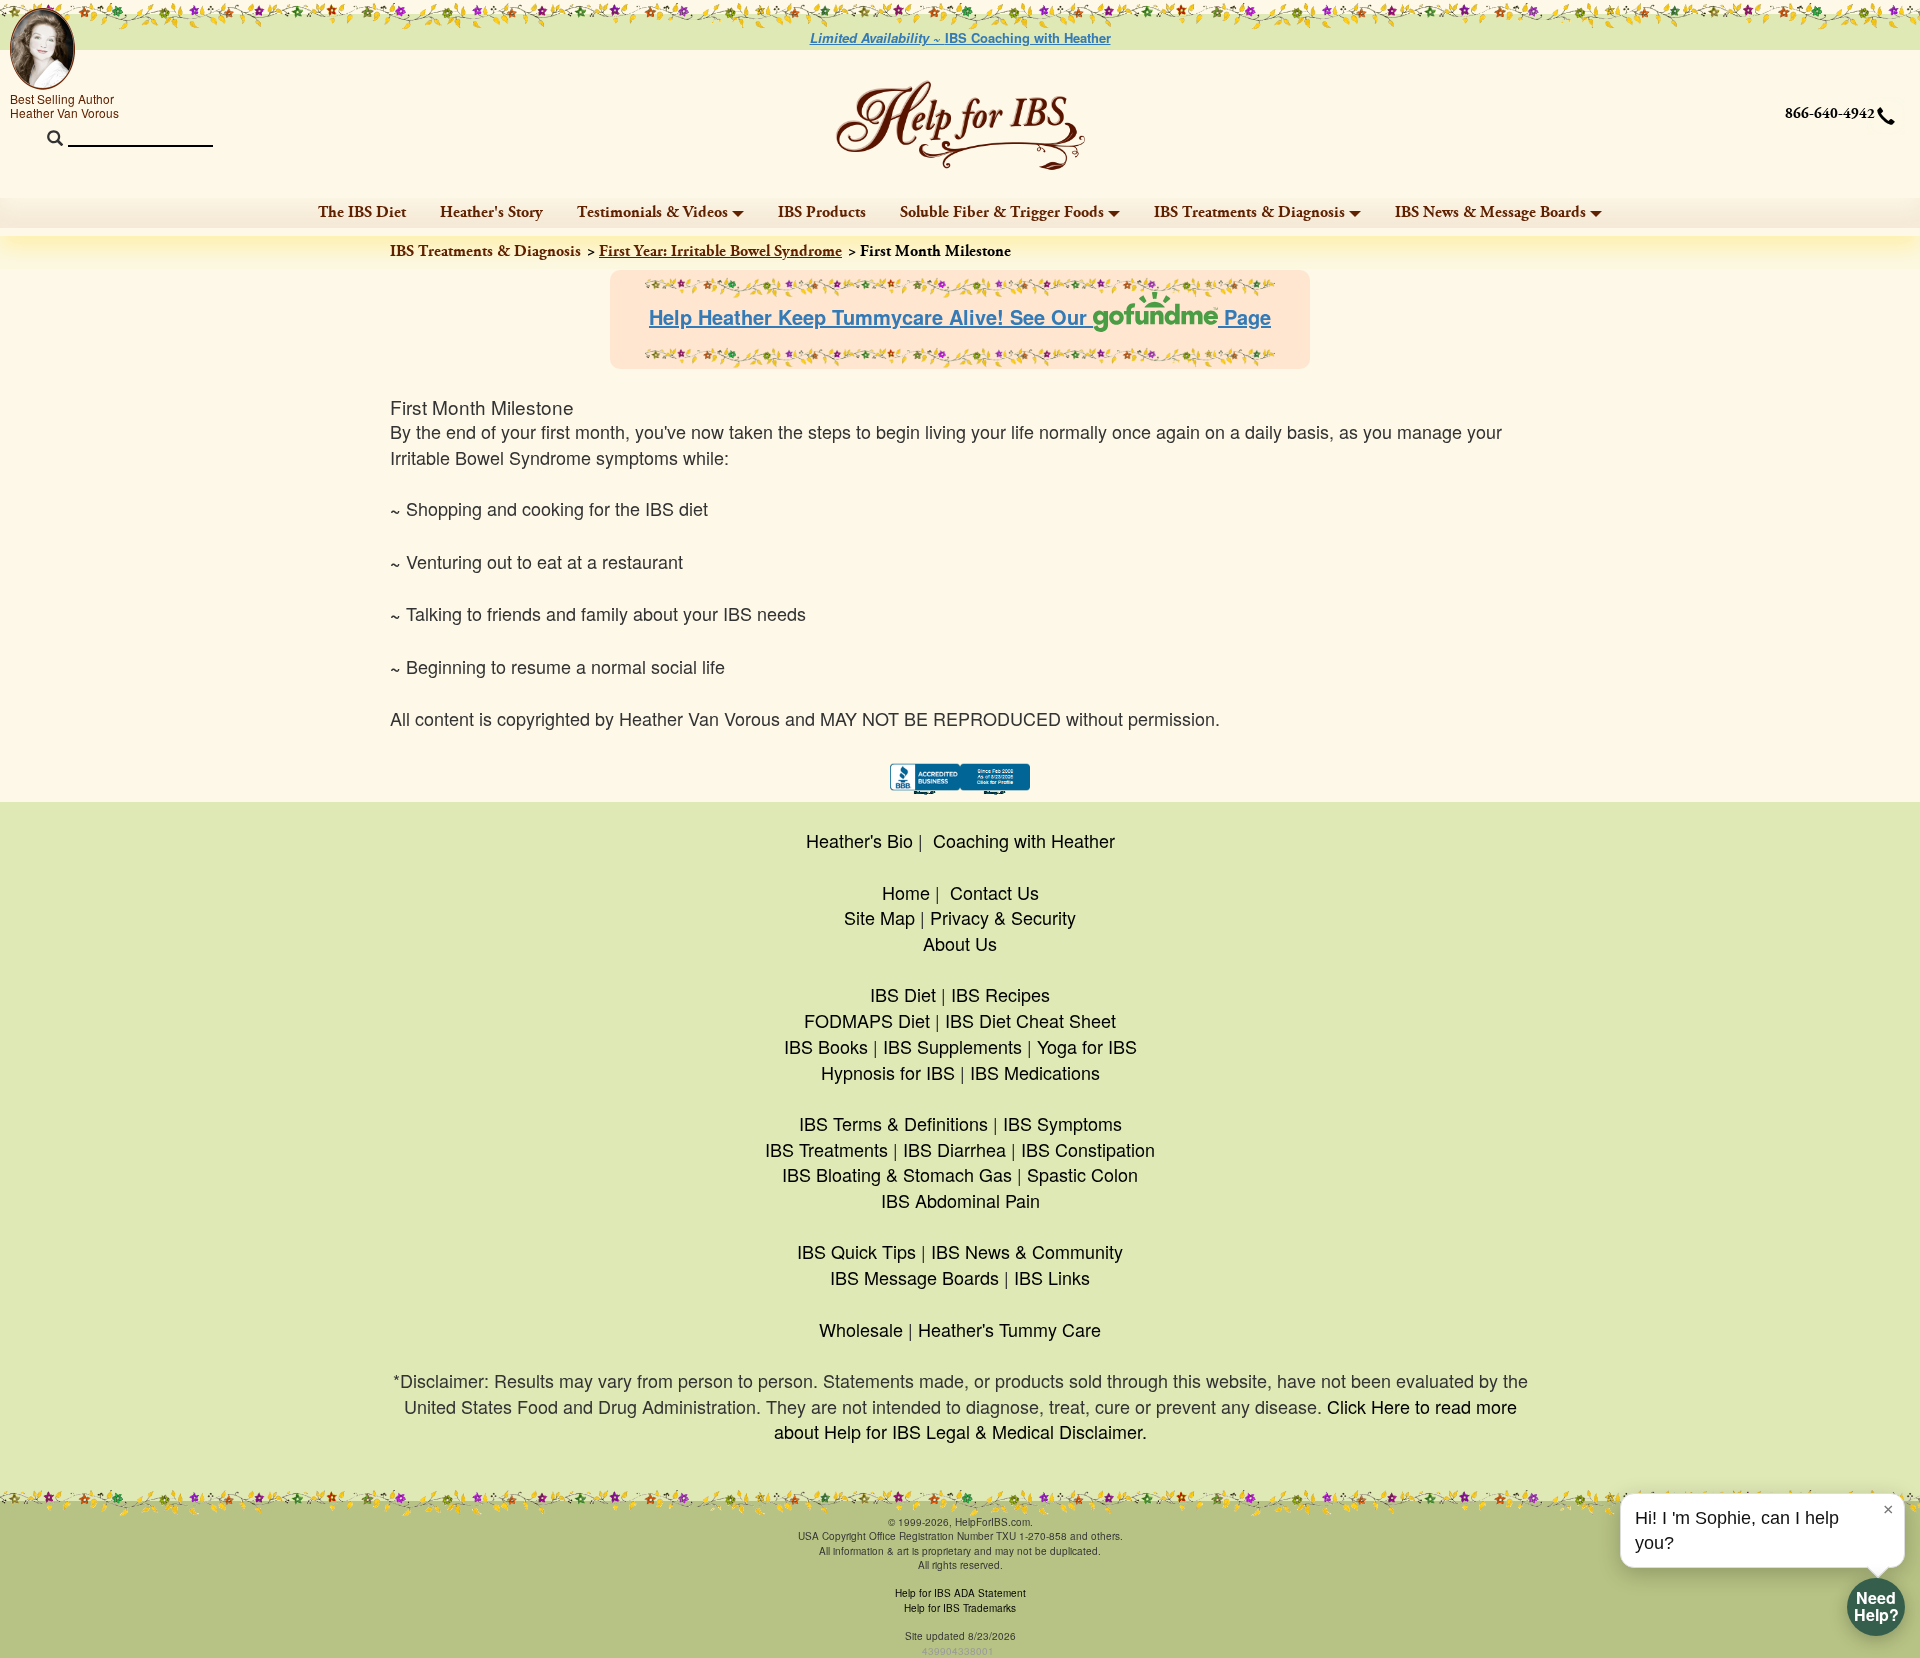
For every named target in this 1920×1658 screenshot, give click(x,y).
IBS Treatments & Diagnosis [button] (1249, 212)
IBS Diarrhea (954, 1149)
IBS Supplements (952, 1046)
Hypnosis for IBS (888, 1072)
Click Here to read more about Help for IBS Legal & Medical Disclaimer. (1145, 1419)
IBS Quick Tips (856, 1251)
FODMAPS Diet (867, 1020)
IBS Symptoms (1062, 1123)
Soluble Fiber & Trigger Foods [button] (1002, 212)
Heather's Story (491, 212)
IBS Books (826, 1046)
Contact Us (994, 892)
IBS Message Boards (914, 1277)
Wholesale (861, 1329)
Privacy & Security (1003, 917)
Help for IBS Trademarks (960, 1608)
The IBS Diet (362, 212)
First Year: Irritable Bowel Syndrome (720, 251)
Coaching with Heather (1024, 840)
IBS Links (1052, 1277)
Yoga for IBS (1087, 1046)
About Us (960, 943)
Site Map (879, 917)
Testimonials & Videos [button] (652, 212)
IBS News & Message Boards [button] (1490, 212)
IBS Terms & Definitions (893, 1123)
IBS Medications (1035, 1072)
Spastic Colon (1082, 1174)
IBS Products (822, 212)
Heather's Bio (859, 840)
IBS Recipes (1000, 994)
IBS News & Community (1027, 1251)
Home (906, 892)
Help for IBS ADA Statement (960, 1593)
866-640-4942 (1830, 114)
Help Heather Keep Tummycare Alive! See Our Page (960, 316)
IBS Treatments (826, 1149)
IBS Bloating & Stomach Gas (897, 1174)
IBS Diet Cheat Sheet (1030, 1020)
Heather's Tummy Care (1009, 1329)
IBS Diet (903, 994)
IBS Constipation (1088, 1149)
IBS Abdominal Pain (960, 1200)
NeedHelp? (1876, 1606)
